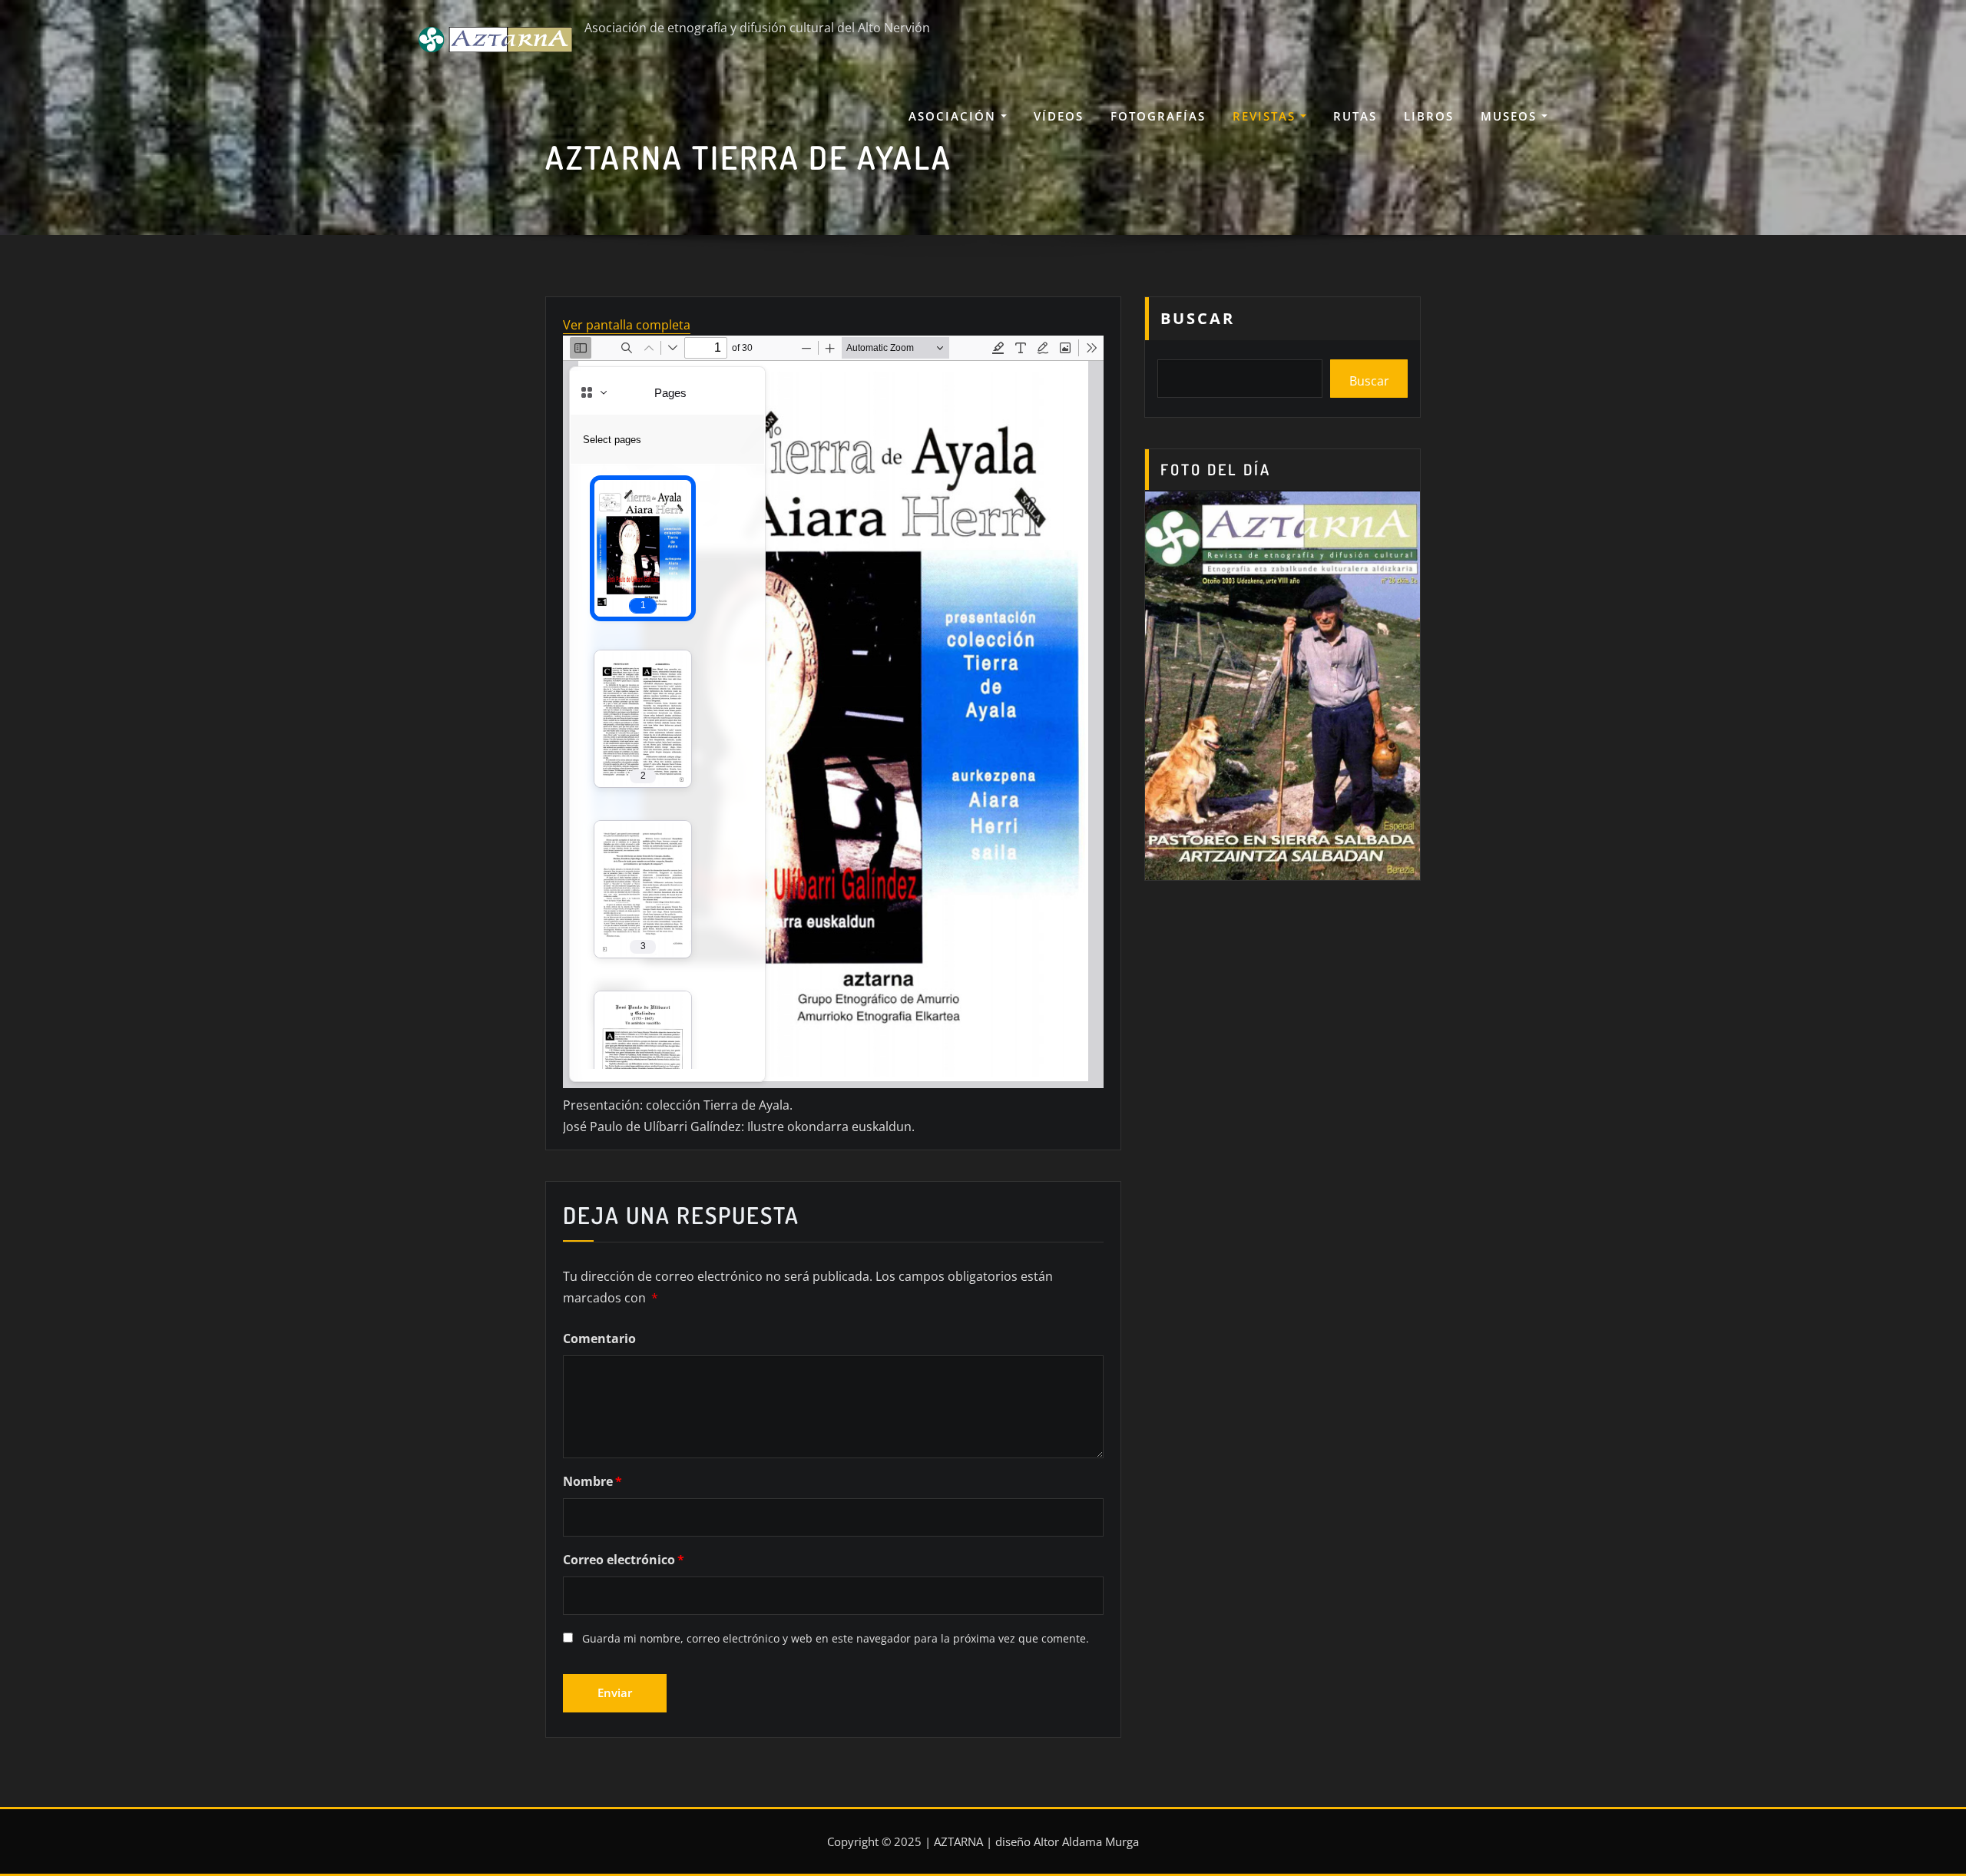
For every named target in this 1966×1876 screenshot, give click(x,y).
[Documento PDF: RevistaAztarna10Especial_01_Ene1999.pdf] (833, 712)
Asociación (955, 116)
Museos (1511, 116)
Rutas (1355, 116)
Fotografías (1158, 116)
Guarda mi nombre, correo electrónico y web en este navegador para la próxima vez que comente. (836, 1638)
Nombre (592, 1481)
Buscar (1198, 318)
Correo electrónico (624, 1560)
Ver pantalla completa (627, 325)
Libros (1429, 116)
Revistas (1266, 116)
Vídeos (1059, 116)
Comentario (599, 1338)
